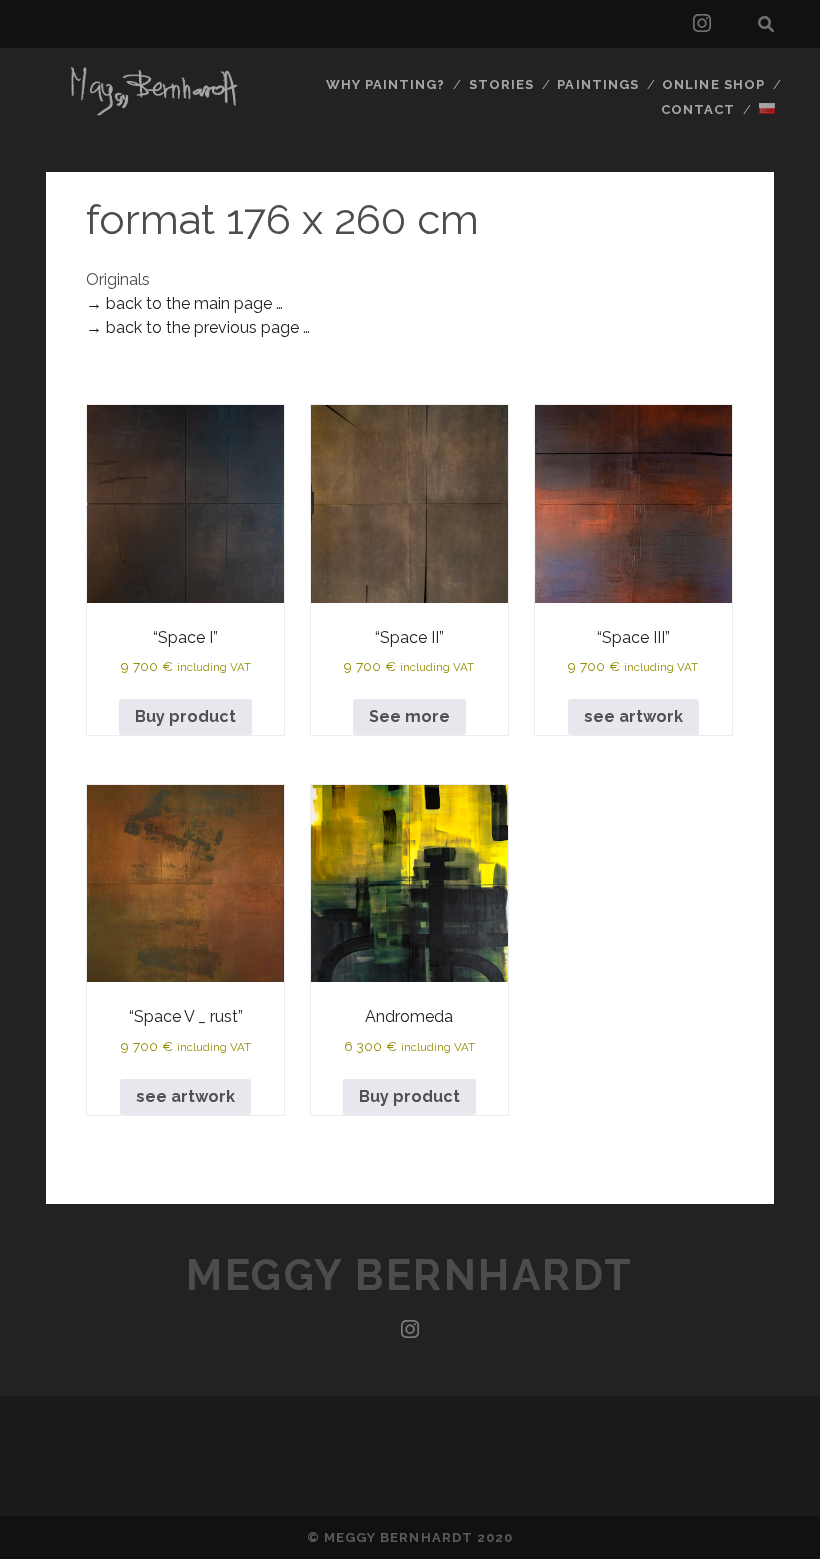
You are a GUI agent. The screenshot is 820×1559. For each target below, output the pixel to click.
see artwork (633, 716)
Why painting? (386, 84)
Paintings (597, 84)
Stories (501, 84)
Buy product (185, 716)
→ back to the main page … (184, 303)
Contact (698, 109)
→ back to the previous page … (198, 327)
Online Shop (713, 84)
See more (409, 716)
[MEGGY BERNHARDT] (150, 112)
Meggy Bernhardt (410, 1275)
